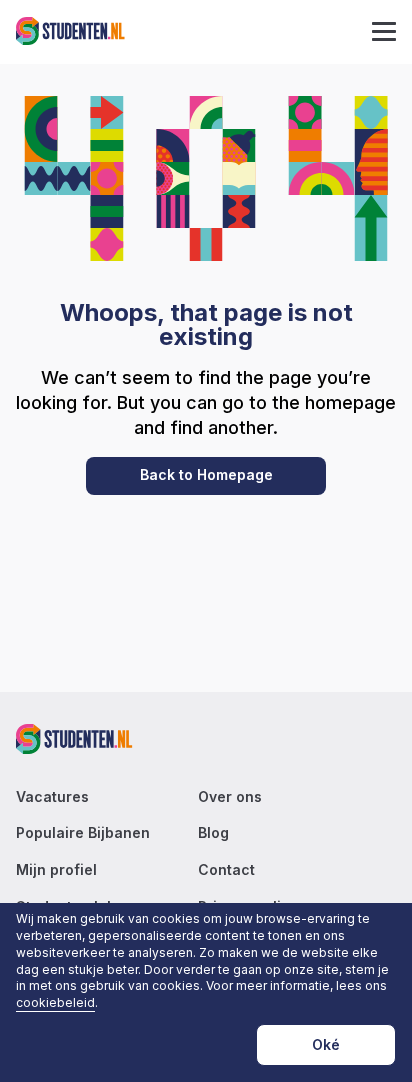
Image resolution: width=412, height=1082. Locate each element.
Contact (226, 870)
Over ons (230, 797)
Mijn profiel (56, 870)
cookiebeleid (55, 1003)
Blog (213, 833)
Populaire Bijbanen (83, 833)
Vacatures (52, 797)
